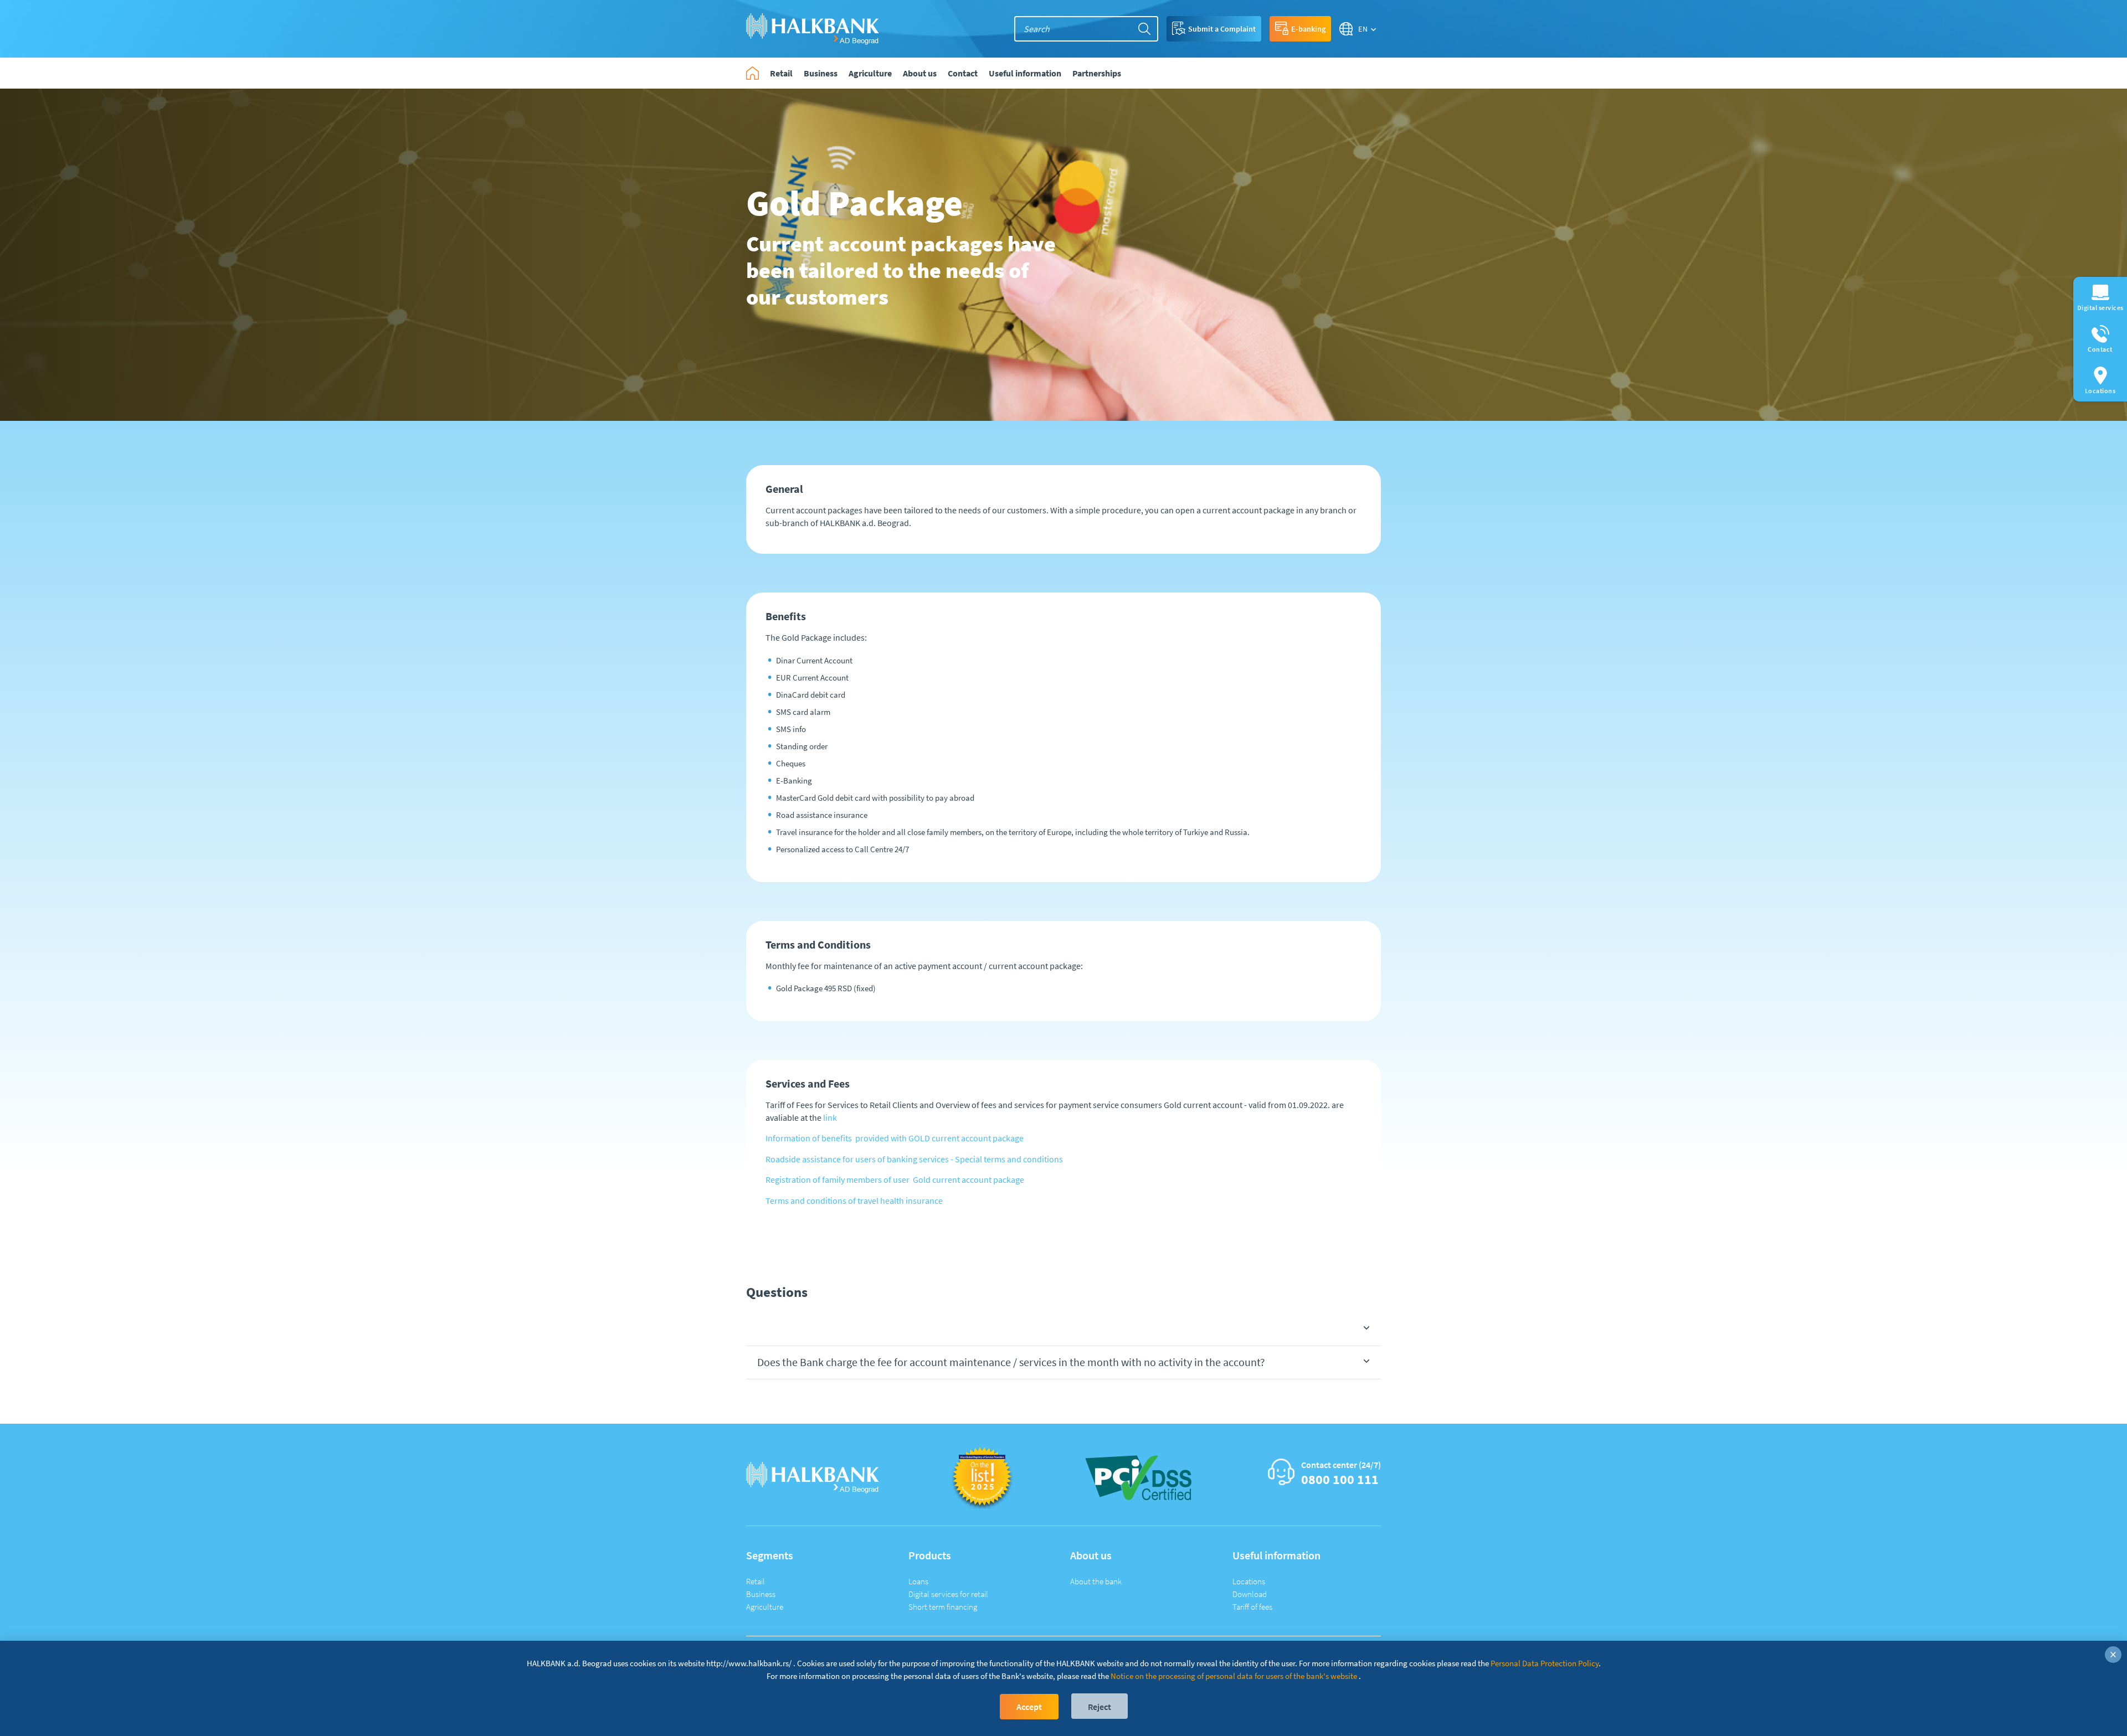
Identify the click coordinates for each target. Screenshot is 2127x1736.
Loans (918, 1581)
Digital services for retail (948, 1594)
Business (761, 1594)
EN (1363, 29)
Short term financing (943, 1607)
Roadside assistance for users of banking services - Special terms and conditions (914, 1159)
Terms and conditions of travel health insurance (854, 1201)
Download (1250, 1594)
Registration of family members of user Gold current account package (895, 1179)
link (830, 1117)
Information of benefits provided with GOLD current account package (895, 1138)
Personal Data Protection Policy (1545, 1663)
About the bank (1096, 1581)
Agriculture (765, 1607)
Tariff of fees (1252, 1607)
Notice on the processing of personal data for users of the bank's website (1234, 1676)
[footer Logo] (813, 1477)
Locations (1249, 1581)
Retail (756, 1581)
